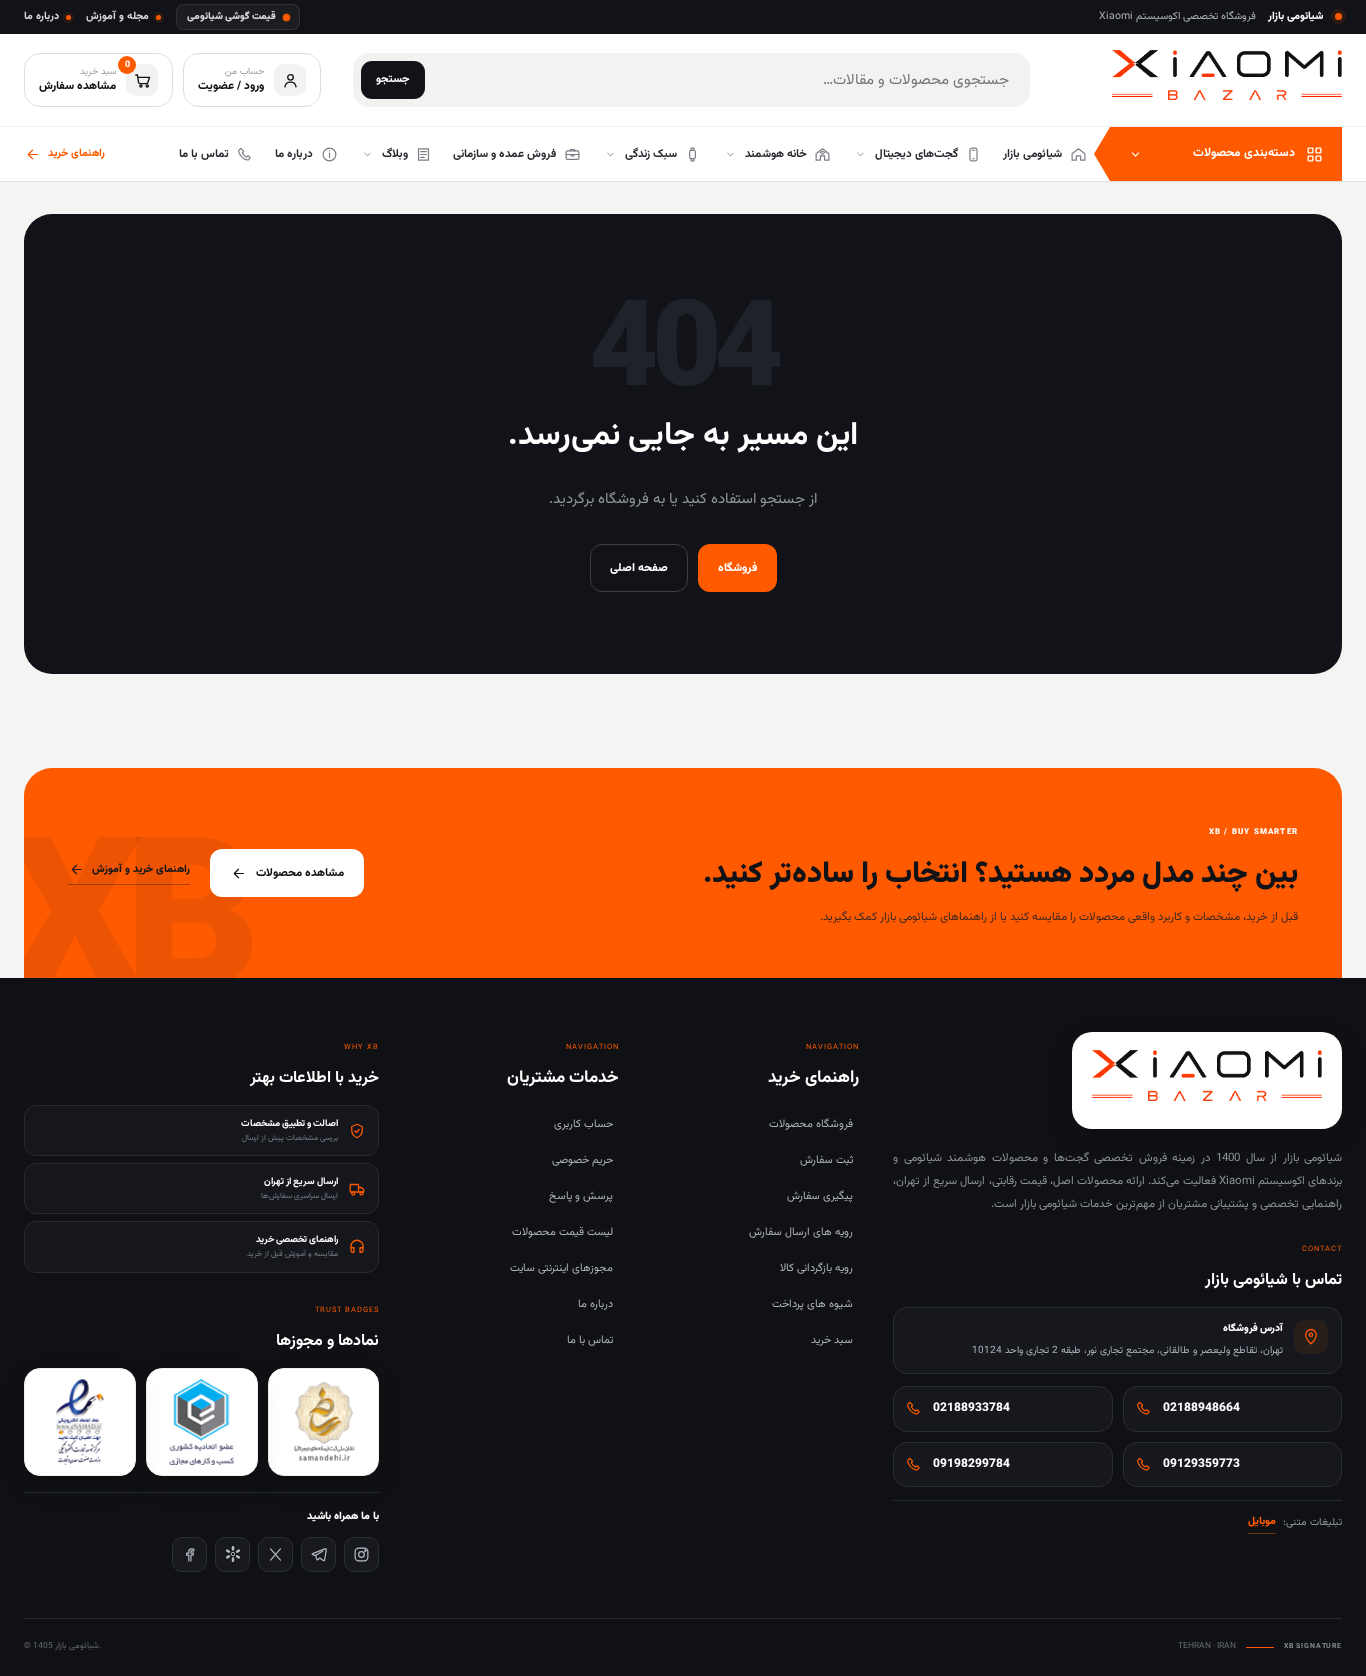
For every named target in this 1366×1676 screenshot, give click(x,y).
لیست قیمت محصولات (562, 1232)
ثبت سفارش (826, 1160)
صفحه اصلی (639, 568)
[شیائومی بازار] (1227, 75)
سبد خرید (832, 1340)
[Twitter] (275, 1554)
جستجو (393, 79)
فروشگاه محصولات (811, 1124)
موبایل (1262, 1521)
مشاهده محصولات (300, 873)
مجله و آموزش (117, 16)
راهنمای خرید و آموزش (141, 869)
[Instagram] (361, 1554)
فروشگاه (737, 568)
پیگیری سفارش (820, 1196)
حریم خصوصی (582, 1160)
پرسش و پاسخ (581, 1196)
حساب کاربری (583, 1124)
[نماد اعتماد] (80, 1422)
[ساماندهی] (324, 1422)
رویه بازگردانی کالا (816, 1268)
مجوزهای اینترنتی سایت (561, 1268)
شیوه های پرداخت (812, 1304)
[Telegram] (318, 1554)
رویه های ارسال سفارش (801, 1232)
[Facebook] (189, 1554)
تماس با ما (590, 1340)
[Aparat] (232, 1554)
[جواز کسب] (202, 1422)
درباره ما (41, 16)
